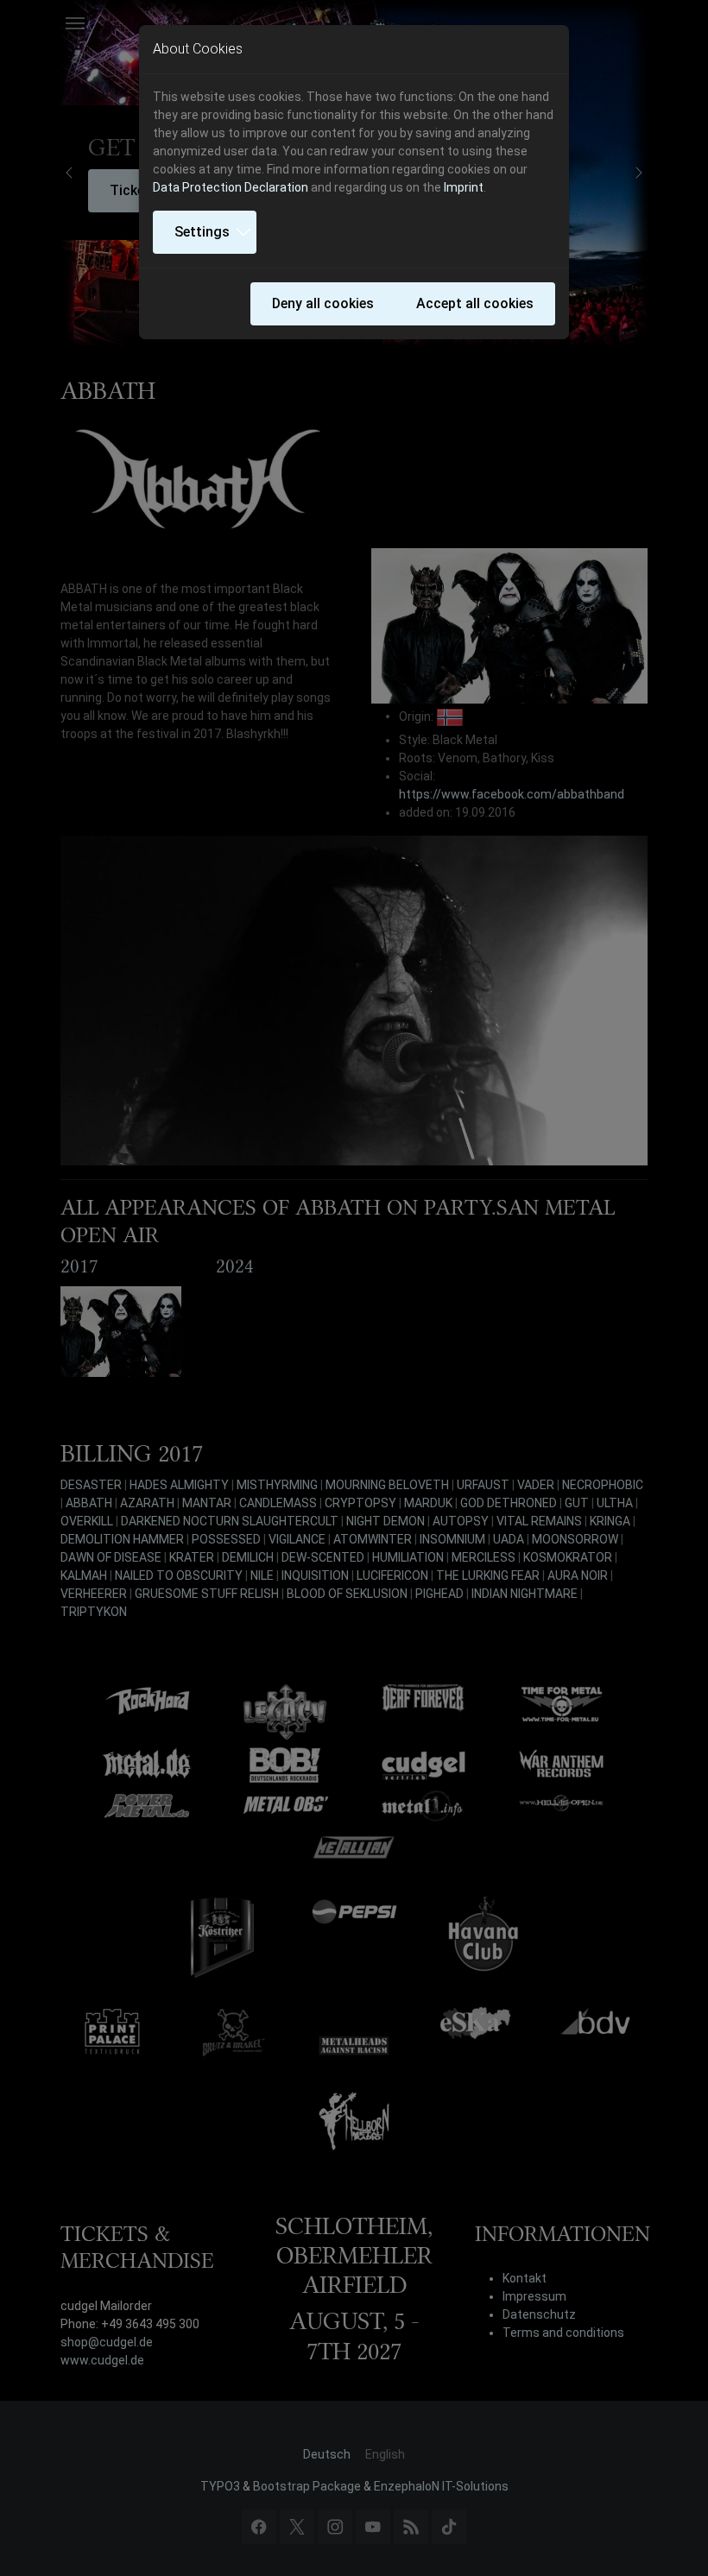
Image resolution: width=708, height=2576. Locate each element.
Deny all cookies (323, 303)
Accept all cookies (475, 303)
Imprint (464, 187)
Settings (202, 232)
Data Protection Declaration (231, 187)
